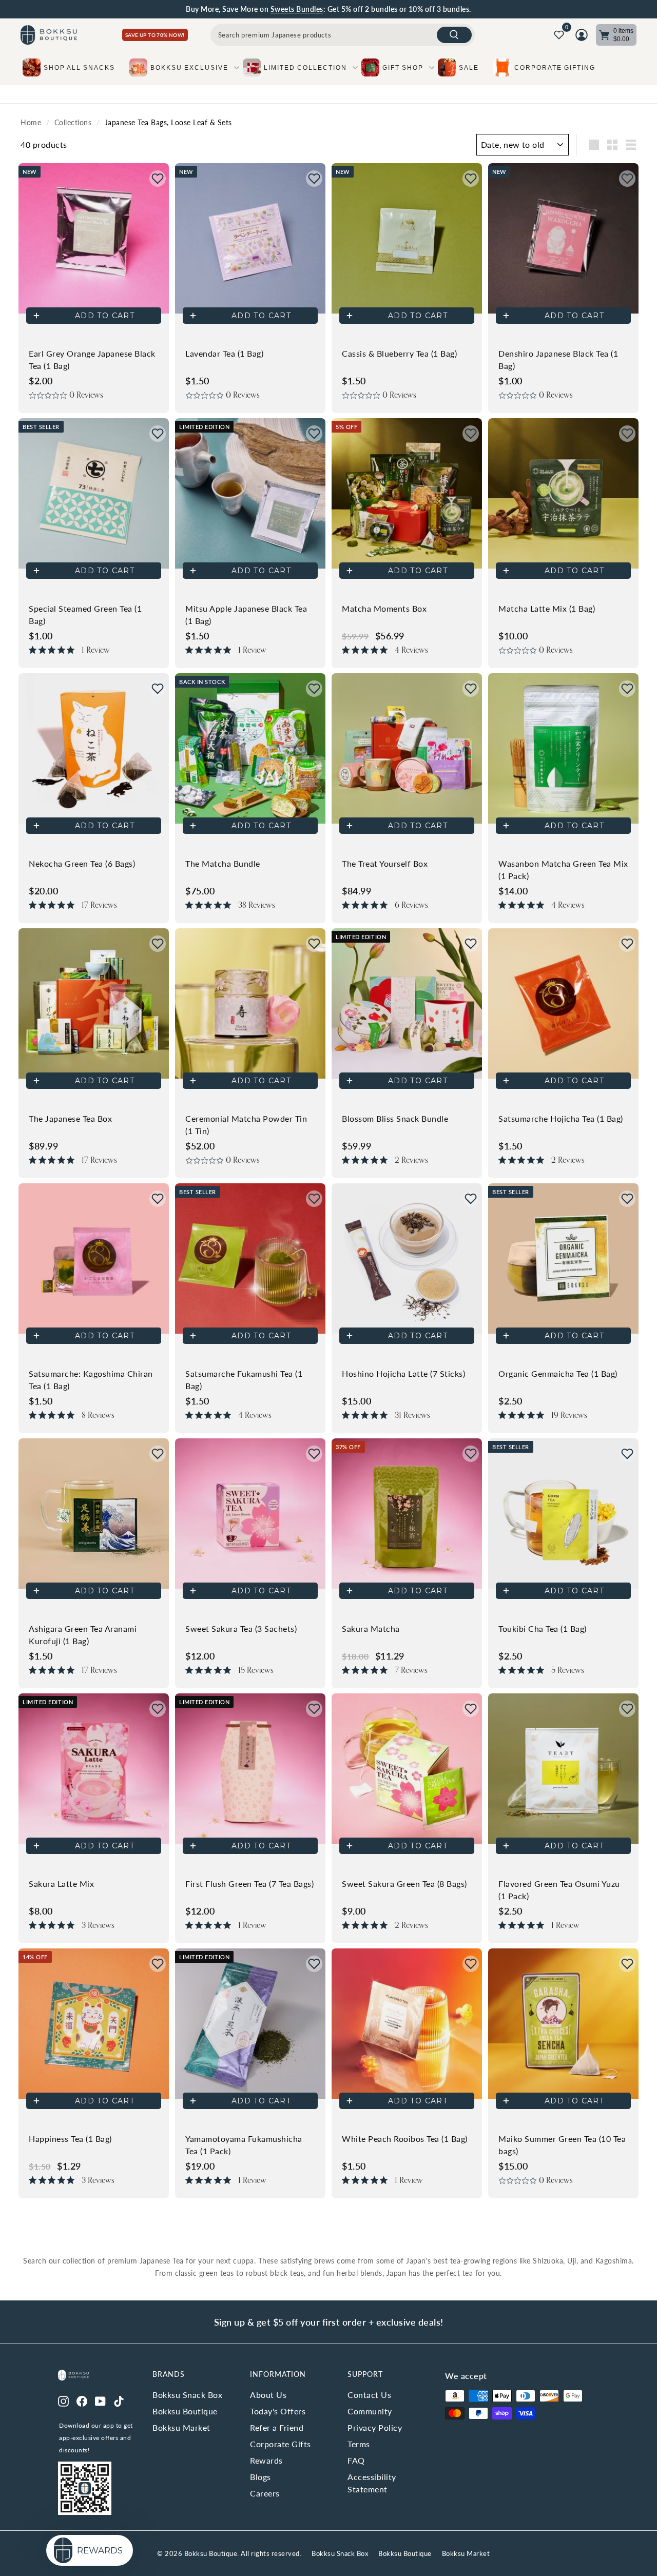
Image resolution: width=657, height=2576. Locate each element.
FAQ (356, 2460)
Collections (73, 123)
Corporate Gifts (281, 2444)
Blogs (260, 2477)
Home (31, 123)
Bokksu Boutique (185, 2411)
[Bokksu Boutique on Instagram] (63, 2400)
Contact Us (369, 2395)
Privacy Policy (375, 2427)
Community (370, 2411)
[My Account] (582, 35)
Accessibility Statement (372, 2483)
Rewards (266, 2460)
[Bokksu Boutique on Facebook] (82, 2400)
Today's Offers (278, 2411)
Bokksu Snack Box (187, 2395)
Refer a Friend (277, 2427)
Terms (359, 2444)
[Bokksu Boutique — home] (49, 35)
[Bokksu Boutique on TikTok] (119, 2400)
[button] (158, 179)
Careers (265, 2493)
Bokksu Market (181, 2427)
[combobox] (343, 35)
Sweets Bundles (297, 9)
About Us (268, 2395)
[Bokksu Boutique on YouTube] (100, 2400)
